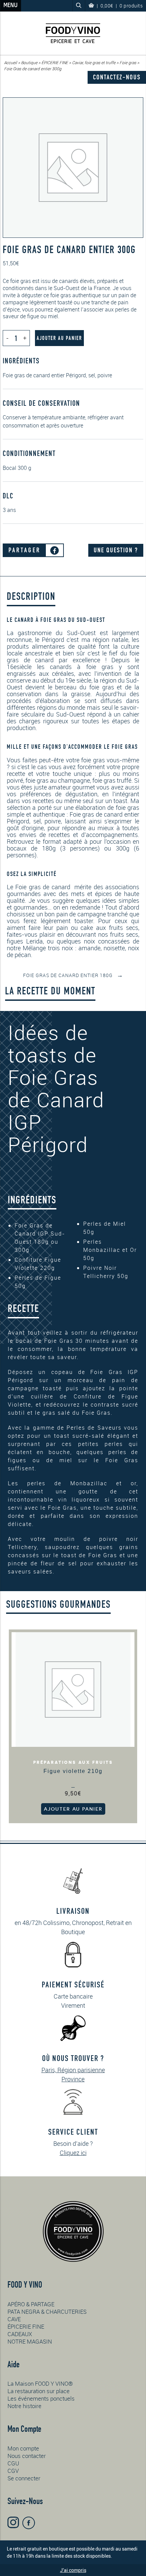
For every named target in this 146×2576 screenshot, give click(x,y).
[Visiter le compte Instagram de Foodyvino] (13, 2522)
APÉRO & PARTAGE (31, 2304)
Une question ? (116, 550)
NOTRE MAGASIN (30, 2341)
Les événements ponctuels (41, 2398)
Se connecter (24, 2478)
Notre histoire (24, 2406)
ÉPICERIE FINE (55, 62)
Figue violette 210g (73, 1771)
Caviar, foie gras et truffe (94, 62)
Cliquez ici (73, 2153)
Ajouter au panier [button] (73, 1809)
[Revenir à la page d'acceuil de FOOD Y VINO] (73, 33)
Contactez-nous (117, 77)
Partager (25, 550)
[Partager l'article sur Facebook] (54, 550)
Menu (11, 6)
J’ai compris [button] (73, 2570)
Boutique (29, 62)
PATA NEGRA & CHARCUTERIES (47, 2312)
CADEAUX (20, 2334)
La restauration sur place (39, 2391)
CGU (13, 2463)
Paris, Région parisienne (73, 2070)
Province (73, 2079)
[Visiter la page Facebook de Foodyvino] (29, 2523)
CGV (13, 2471)
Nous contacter (27, 2456)
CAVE (14, 2319)
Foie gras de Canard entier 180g (73, 975)
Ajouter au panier (59, 338)
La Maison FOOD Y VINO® (40, 2383)
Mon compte (23, 2448)
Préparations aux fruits (73, 1762)
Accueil (11, 62)
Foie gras (128, 62)
